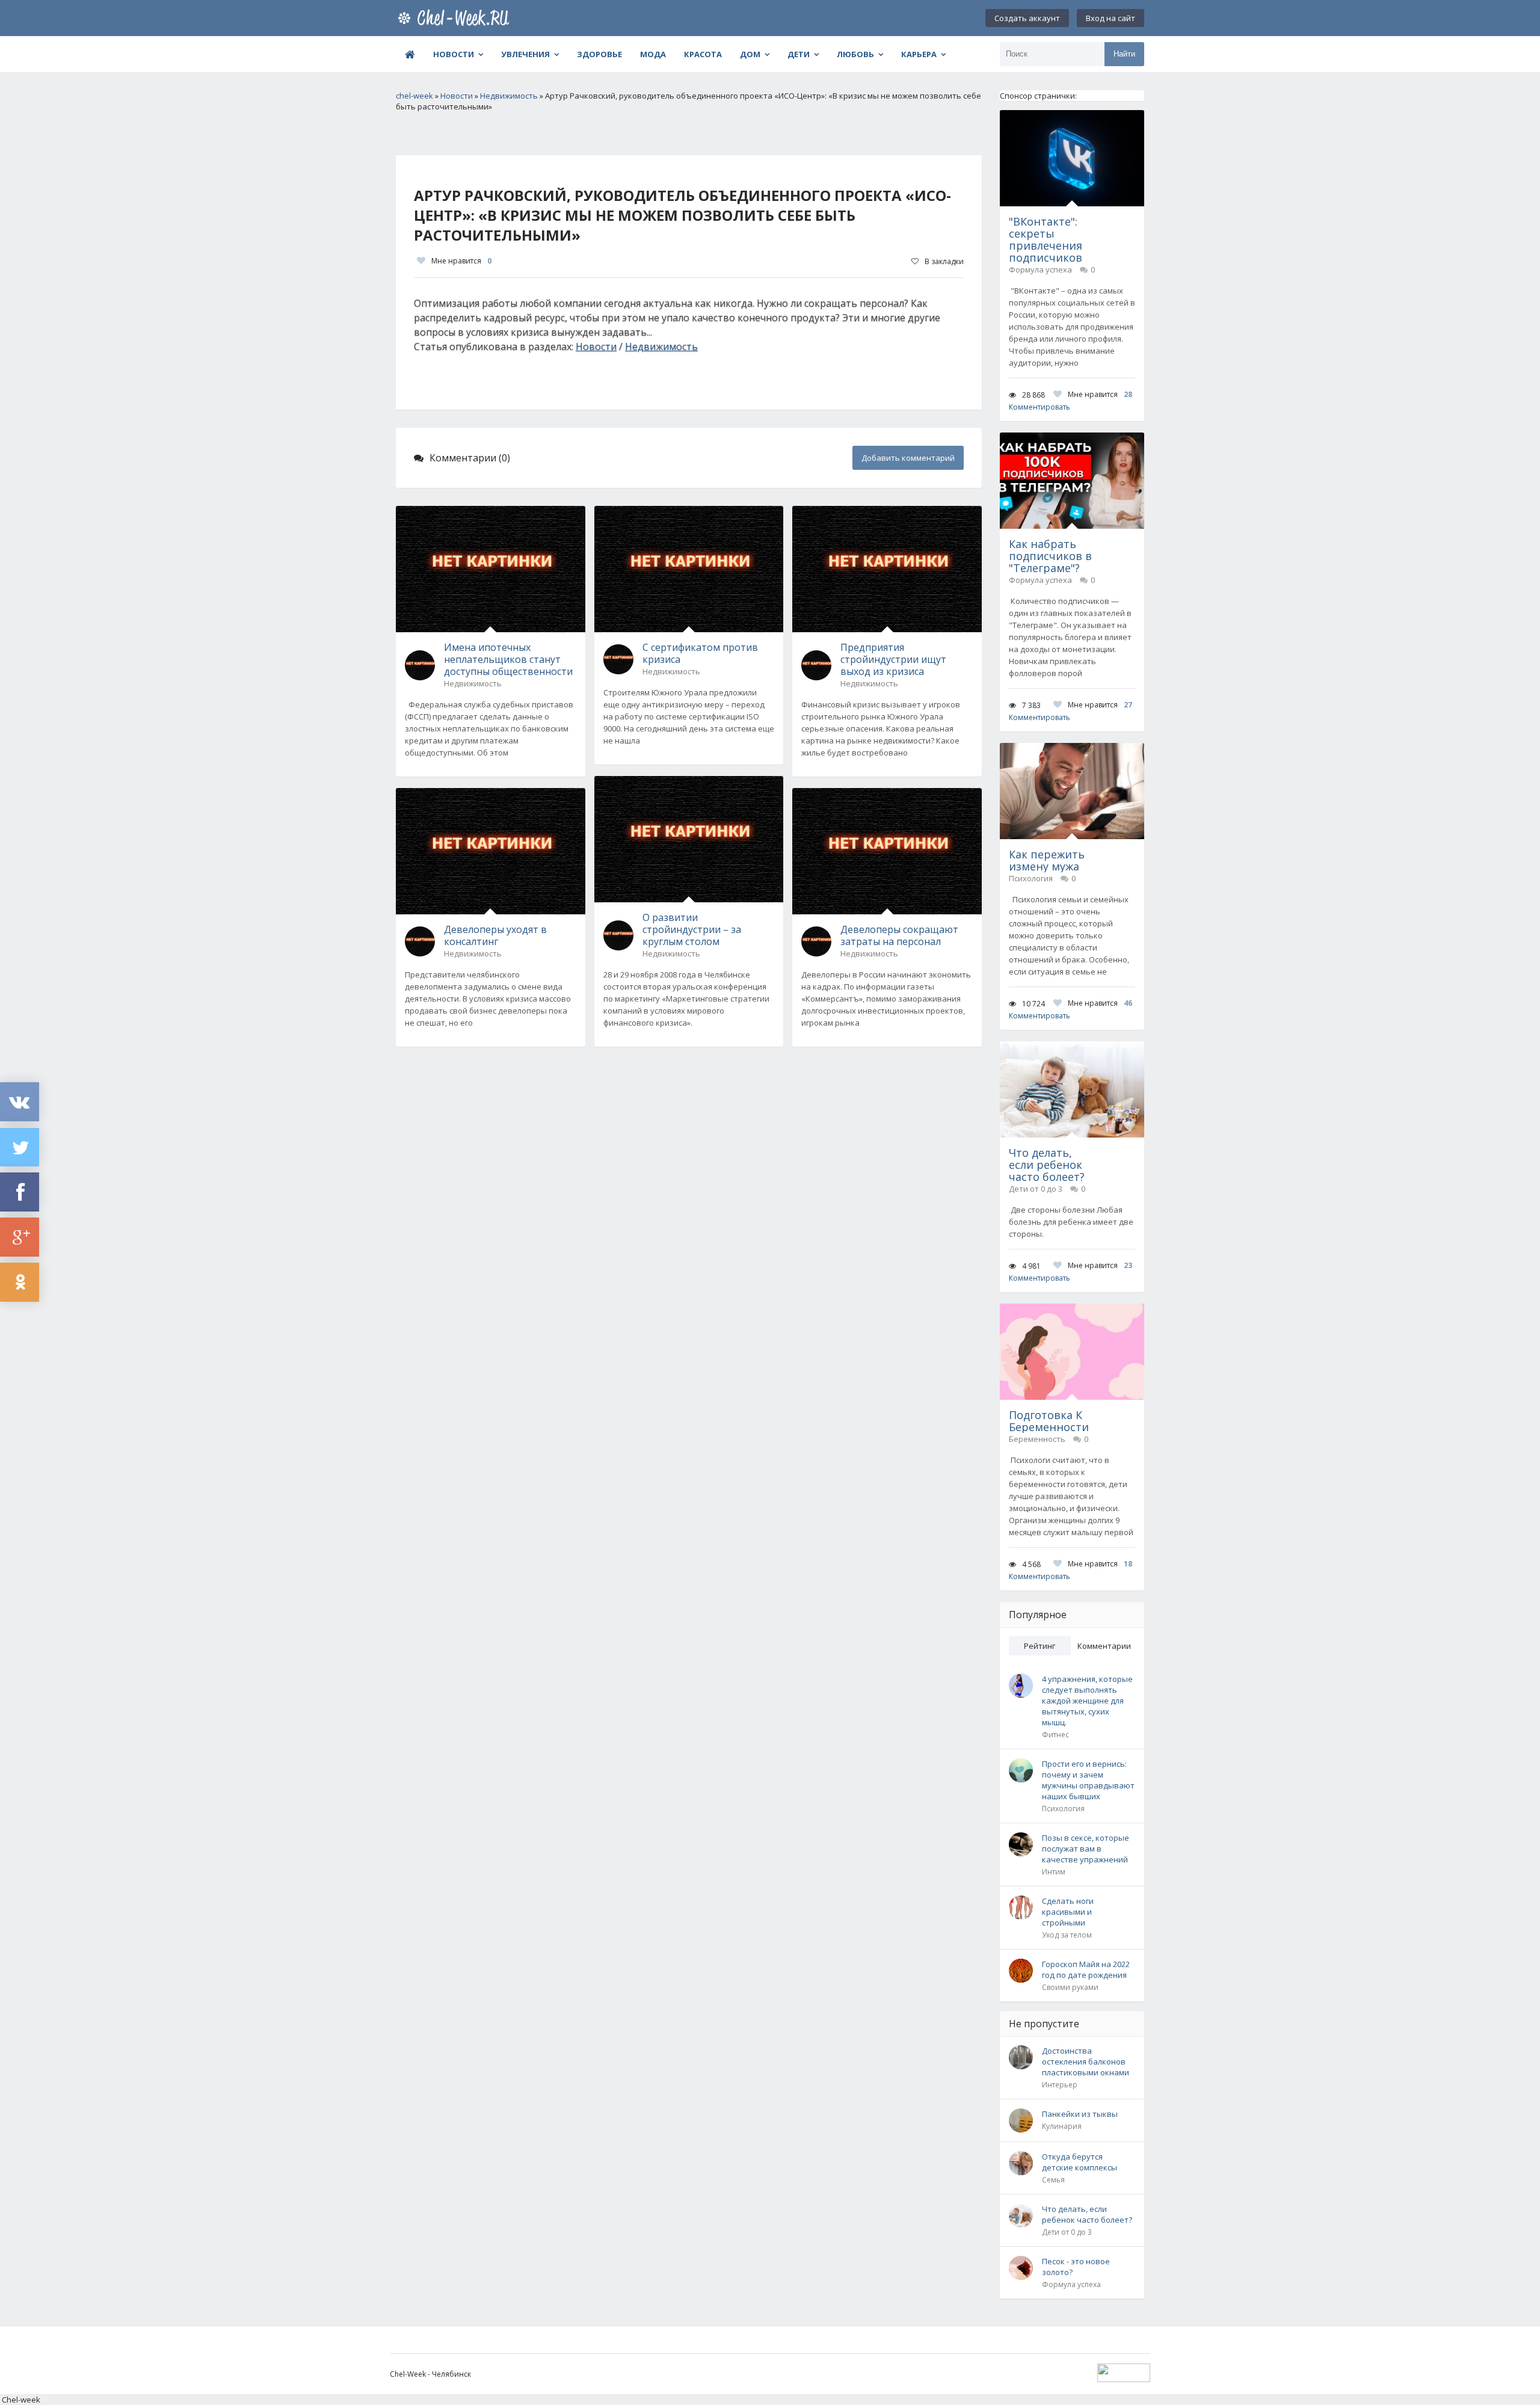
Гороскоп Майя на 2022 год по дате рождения (1086, 1969)
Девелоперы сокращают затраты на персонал (899, 935)
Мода (653, 54)
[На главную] (456, 18)
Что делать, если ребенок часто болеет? (1087, 2214)
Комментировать (1039, 407)
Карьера (919, 54)
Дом (750, 54)
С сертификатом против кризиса (700, 653)
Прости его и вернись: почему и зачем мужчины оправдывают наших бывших (1088, 1780)
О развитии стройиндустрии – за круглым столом (692, 929)
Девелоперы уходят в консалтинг (495, 935)
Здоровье (599, 54)
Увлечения (525, 54)
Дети (799, 54)
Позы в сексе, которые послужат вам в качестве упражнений (1086, 1849)
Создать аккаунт (1027, 18)
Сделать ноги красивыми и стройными (1068, 1912)
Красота (703, 54)
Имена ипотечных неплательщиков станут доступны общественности (508, 659)
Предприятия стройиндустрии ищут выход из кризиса (893, 659)
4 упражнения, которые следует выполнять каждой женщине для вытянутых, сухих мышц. (1087, 1701)
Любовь (855, 54)
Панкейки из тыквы (1080, 2114)
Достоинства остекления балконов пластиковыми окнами (1086, 2062)
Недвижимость (661, 346)
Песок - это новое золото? (1076, 2267)
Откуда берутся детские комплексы (1080, 2162)
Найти (1124, 54)
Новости (454, 54)
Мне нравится (461, 261)
